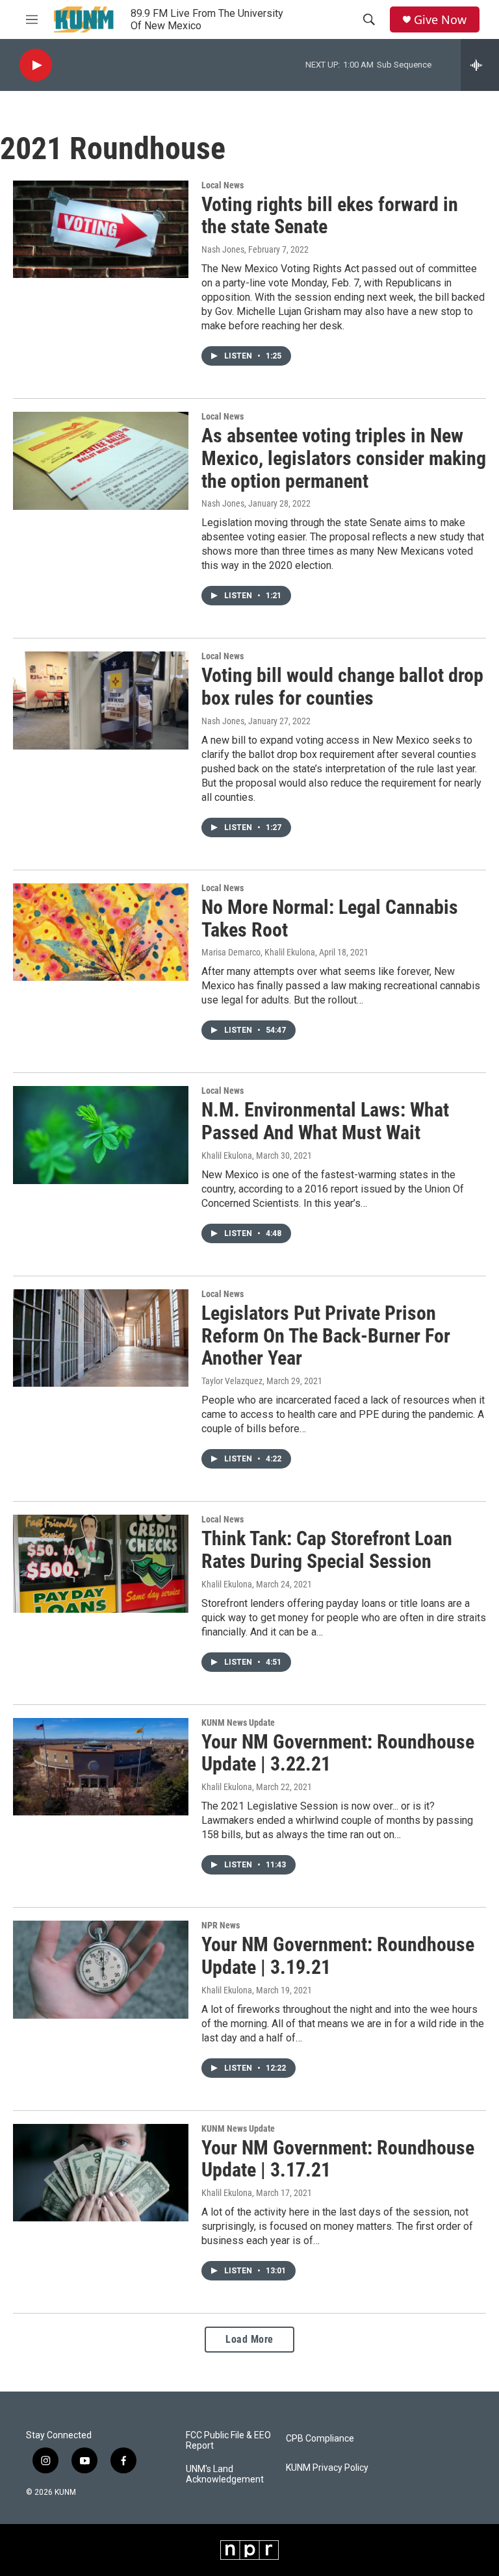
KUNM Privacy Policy (327, 2468)
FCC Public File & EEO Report (228, 2441)
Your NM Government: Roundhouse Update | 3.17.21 (338, 2159)
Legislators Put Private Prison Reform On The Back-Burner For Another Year (326, 1336)
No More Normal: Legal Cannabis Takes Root (330, 918)
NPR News (221, 1925)
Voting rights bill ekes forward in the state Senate (330, 216)
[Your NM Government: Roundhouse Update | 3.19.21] (101, 1969)
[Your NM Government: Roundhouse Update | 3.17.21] (101, 2173)
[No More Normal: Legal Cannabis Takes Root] (101, 932)
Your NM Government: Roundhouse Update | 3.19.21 (338, 1956)
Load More (249, 2339)
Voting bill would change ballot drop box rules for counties (342, 687)
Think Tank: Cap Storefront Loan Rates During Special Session (327, 1550)
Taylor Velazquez (232, 1381)
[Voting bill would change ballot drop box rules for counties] (101, 700)
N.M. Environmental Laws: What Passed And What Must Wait (325, 1121)
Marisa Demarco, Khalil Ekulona (258, 952)
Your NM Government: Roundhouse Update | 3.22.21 (338, 1753)
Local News (223, 185)
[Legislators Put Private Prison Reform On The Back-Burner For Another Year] (101, 1338)
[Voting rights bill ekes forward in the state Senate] (101, 229)
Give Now (440, 20)
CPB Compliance (320, 2439)
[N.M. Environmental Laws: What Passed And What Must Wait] (101, 1135)
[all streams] (480, 65)
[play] (36, 65)
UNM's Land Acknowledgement (225, 2474)
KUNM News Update (238, 1723)
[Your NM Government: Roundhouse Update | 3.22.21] (101, 1767)
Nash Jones (223, 249)
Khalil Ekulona (227, 1155)
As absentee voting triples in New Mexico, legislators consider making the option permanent (344, 458)
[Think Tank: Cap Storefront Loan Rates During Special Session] (101, 1563)
